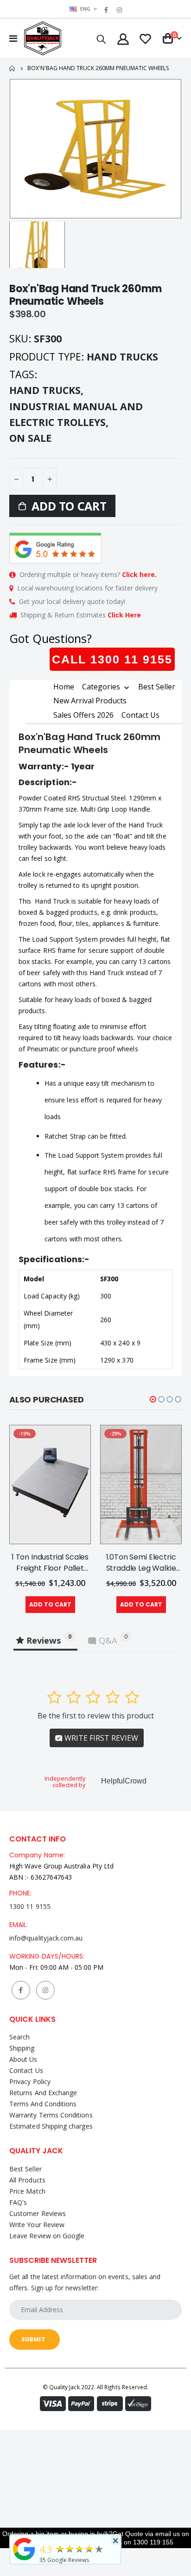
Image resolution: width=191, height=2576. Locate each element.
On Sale (30, 438)
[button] (153, 1399)
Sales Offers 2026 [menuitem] (83, 715)
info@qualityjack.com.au (46, 1938)
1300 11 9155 (30, 1906)
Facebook (21, 1990)
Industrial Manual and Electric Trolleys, (76, 414)
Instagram (45, 1990)
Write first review (100, 1738)
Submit (33, 2339)
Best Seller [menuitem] (157, 687)
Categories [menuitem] (101, 687)
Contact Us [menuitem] (140, 715)
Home (13, 69)
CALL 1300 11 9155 (112, 659)
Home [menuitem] (64, 687)
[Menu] (13, 38)
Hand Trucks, (48, 390)
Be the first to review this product (96, 1716)
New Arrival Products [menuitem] (90, 701)
